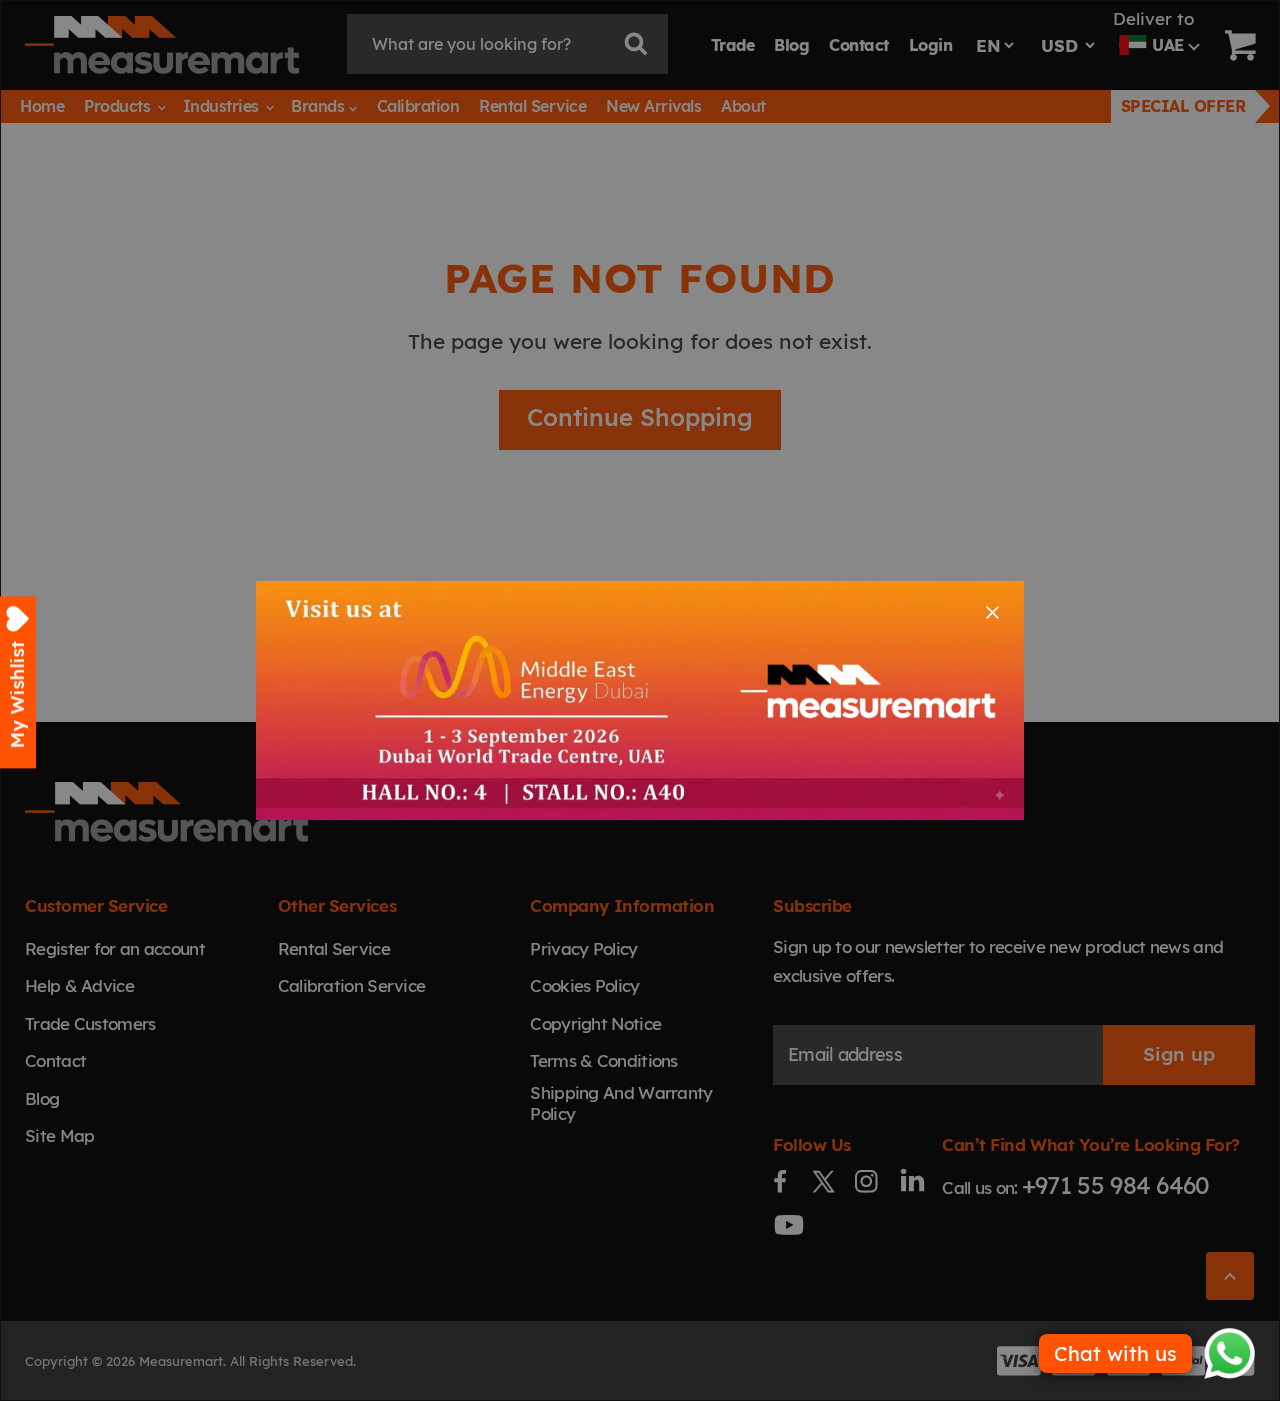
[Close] (992, 612)
